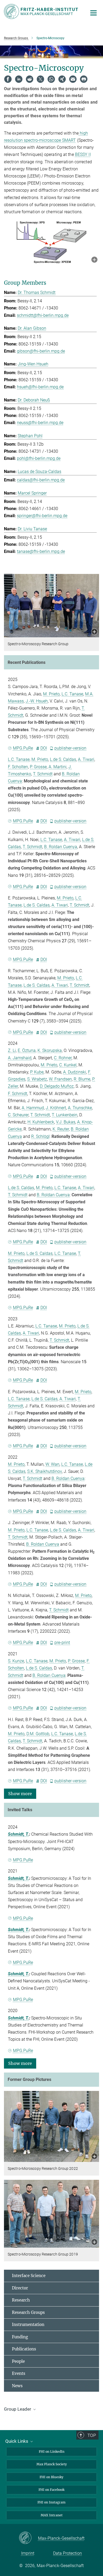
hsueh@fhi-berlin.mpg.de (40, 387)
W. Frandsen (60, 1079)
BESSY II (83, 154)
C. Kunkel (68, 1065)
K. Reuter (61, 1129)
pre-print (62, 1643)
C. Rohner (63, 1058)
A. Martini (58, 767)
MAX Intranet (52, 2515)
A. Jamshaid (20, 1058)
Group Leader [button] (18, 2409)
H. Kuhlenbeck (41, 1122)
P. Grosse (38, 767)
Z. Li (12, 1050)
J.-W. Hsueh (37, 701)
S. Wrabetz (37, 1079)
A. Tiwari (86, 759)
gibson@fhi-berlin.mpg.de (41, 351)
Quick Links (17, 2441)
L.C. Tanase (72, 694)
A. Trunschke (80, 1108)
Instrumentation (28, 2325)
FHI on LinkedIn (52, 2452)
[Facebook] (8, 79)
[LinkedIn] (19, 79)
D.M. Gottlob (38, 1734)
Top (92, 2435)
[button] (94, 260)
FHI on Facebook (51, 2490)
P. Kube (37, 1072)
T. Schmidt (43, 774)
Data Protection (67, 2553)
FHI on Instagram (51, 2502)
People (18, 2361)
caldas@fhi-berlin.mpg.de (41, 480)
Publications (24, 2349)
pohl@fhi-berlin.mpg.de (39, 458)
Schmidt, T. (18, 1834)
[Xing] (62, 79)
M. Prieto (51, 694)
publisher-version (70, 748)
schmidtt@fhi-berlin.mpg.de (43, 315)
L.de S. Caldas (63, 759)
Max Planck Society (52, 2464)
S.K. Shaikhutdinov (45, 1471)
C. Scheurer (18, 1115)
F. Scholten (18, 767)
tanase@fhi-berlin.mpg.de (41, 551)
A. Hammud (33, 1108)
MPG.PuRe (23, 748)
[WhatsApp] (51, 79)
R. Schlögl (40, 1136)
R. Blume (82, 1079)
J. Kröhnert (56, 1108)
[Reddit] (30, 79)
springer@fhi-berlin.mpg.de (42, 516)
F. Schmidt (18, 1094)
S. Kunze (16, 1661)
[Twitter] (40, 79)
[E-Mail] (73, 79)
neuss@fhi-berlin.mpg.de (40, 423)
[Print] (84, 79)
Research (21, 2300)
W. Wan (52, 1464)
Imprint (28, 2553)
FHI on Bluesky (51, 2477)
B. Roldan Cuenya (61, 847)
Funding (20, 2337)
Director (20, 2288)
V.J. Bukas (66, 1122)
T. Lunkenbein (65, 1115)
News (17, 2386)
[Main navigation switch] (93, 13)
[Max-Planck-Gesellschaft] (28, 2538)
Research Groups (28, 2312)
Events (19, 2373)
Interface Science (29, 2276)
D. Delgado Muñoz (57, 1086)
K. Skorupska (50, 1050)
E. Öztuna (27, 1050)
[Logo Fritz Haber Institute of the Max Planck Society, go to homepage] (42, 11)
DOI (44, 748)
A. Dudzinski (75, 1072)
